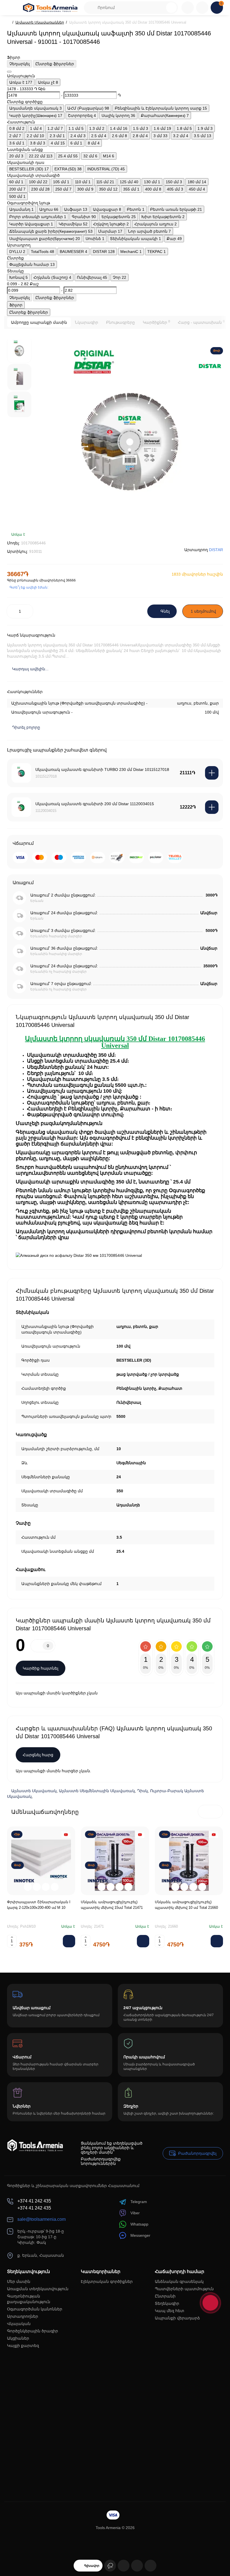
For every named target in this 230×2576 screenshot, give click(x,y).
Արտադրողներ (23, 2316)
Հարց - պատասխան (201, 322)
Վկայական (19, 2324)
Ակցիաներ (18, 2338)
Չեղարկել (19, 64)
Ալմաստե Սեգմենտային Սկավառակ (97, 1791)
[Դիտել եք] (110, 2566)
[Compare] (203, 538)
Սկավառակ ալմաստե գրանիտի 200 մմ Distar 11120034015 (95, 804)
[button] (204, 1812)
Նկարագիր (87, 322)
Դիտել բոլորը (26, 727)
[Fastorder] (37, 1887)
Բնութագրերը (120, 322)
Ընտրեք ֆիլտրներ (55, 64)
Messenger (140, 2235)
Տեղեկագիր (167, 2303)
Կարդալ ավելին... (30, 669)
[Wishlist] (217, 538)
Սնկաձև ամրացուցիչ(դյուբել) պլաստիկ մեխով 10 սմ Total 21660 (186, 1905)
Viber (135, 2213)
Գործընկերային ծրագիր (33, 2331)
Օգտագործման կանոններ (35, 2309)
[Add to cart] (212, 773)
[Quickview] (28, 1887)
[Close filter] (9, 72)
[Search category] (91, 8)
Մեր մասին (19, 2281)
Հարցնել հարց (38, 1755)
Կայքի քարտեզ (23, 2346)
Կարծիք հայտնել (41, 1668)
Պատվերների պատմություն (184, 2289)
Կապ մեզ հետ (170, 2311)
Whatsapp (139, 2224)
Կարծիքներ (156, 322)
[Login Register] (202, 8)
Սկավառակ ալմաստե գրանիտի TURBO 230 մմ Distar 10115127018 (102, 769)
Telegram (139, 2202)
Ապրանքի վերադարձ (177, 2318)
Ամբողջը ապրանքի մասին (39, 322)
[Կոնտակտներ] (188, 8)
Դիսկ (142, 1791)
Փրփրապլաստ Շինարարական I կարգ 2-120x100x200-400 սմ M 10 (39, 1905)
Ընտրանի (165, 2296)
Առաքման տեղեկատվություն (38, 2289)
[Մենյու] (13, 8)
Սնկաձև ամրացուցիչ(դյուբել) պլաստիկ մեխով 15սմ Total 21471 (112, 1905)
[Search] (171, 8)
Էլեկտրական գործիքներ (107, 2281)
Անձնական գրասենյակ (179, 2281)
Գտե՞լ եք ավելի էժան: (29, 587)
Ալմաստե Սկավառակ (34, 1791)
